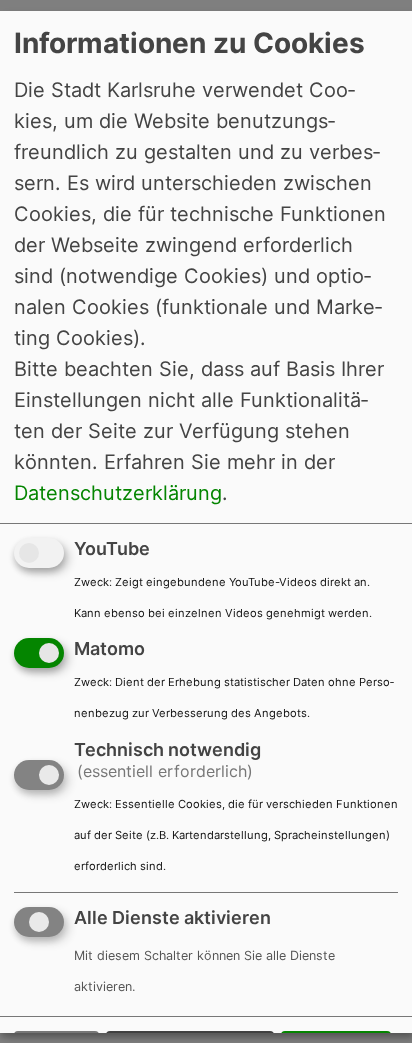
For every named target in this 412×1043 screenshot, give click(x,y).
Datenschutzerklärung (118, 492)
